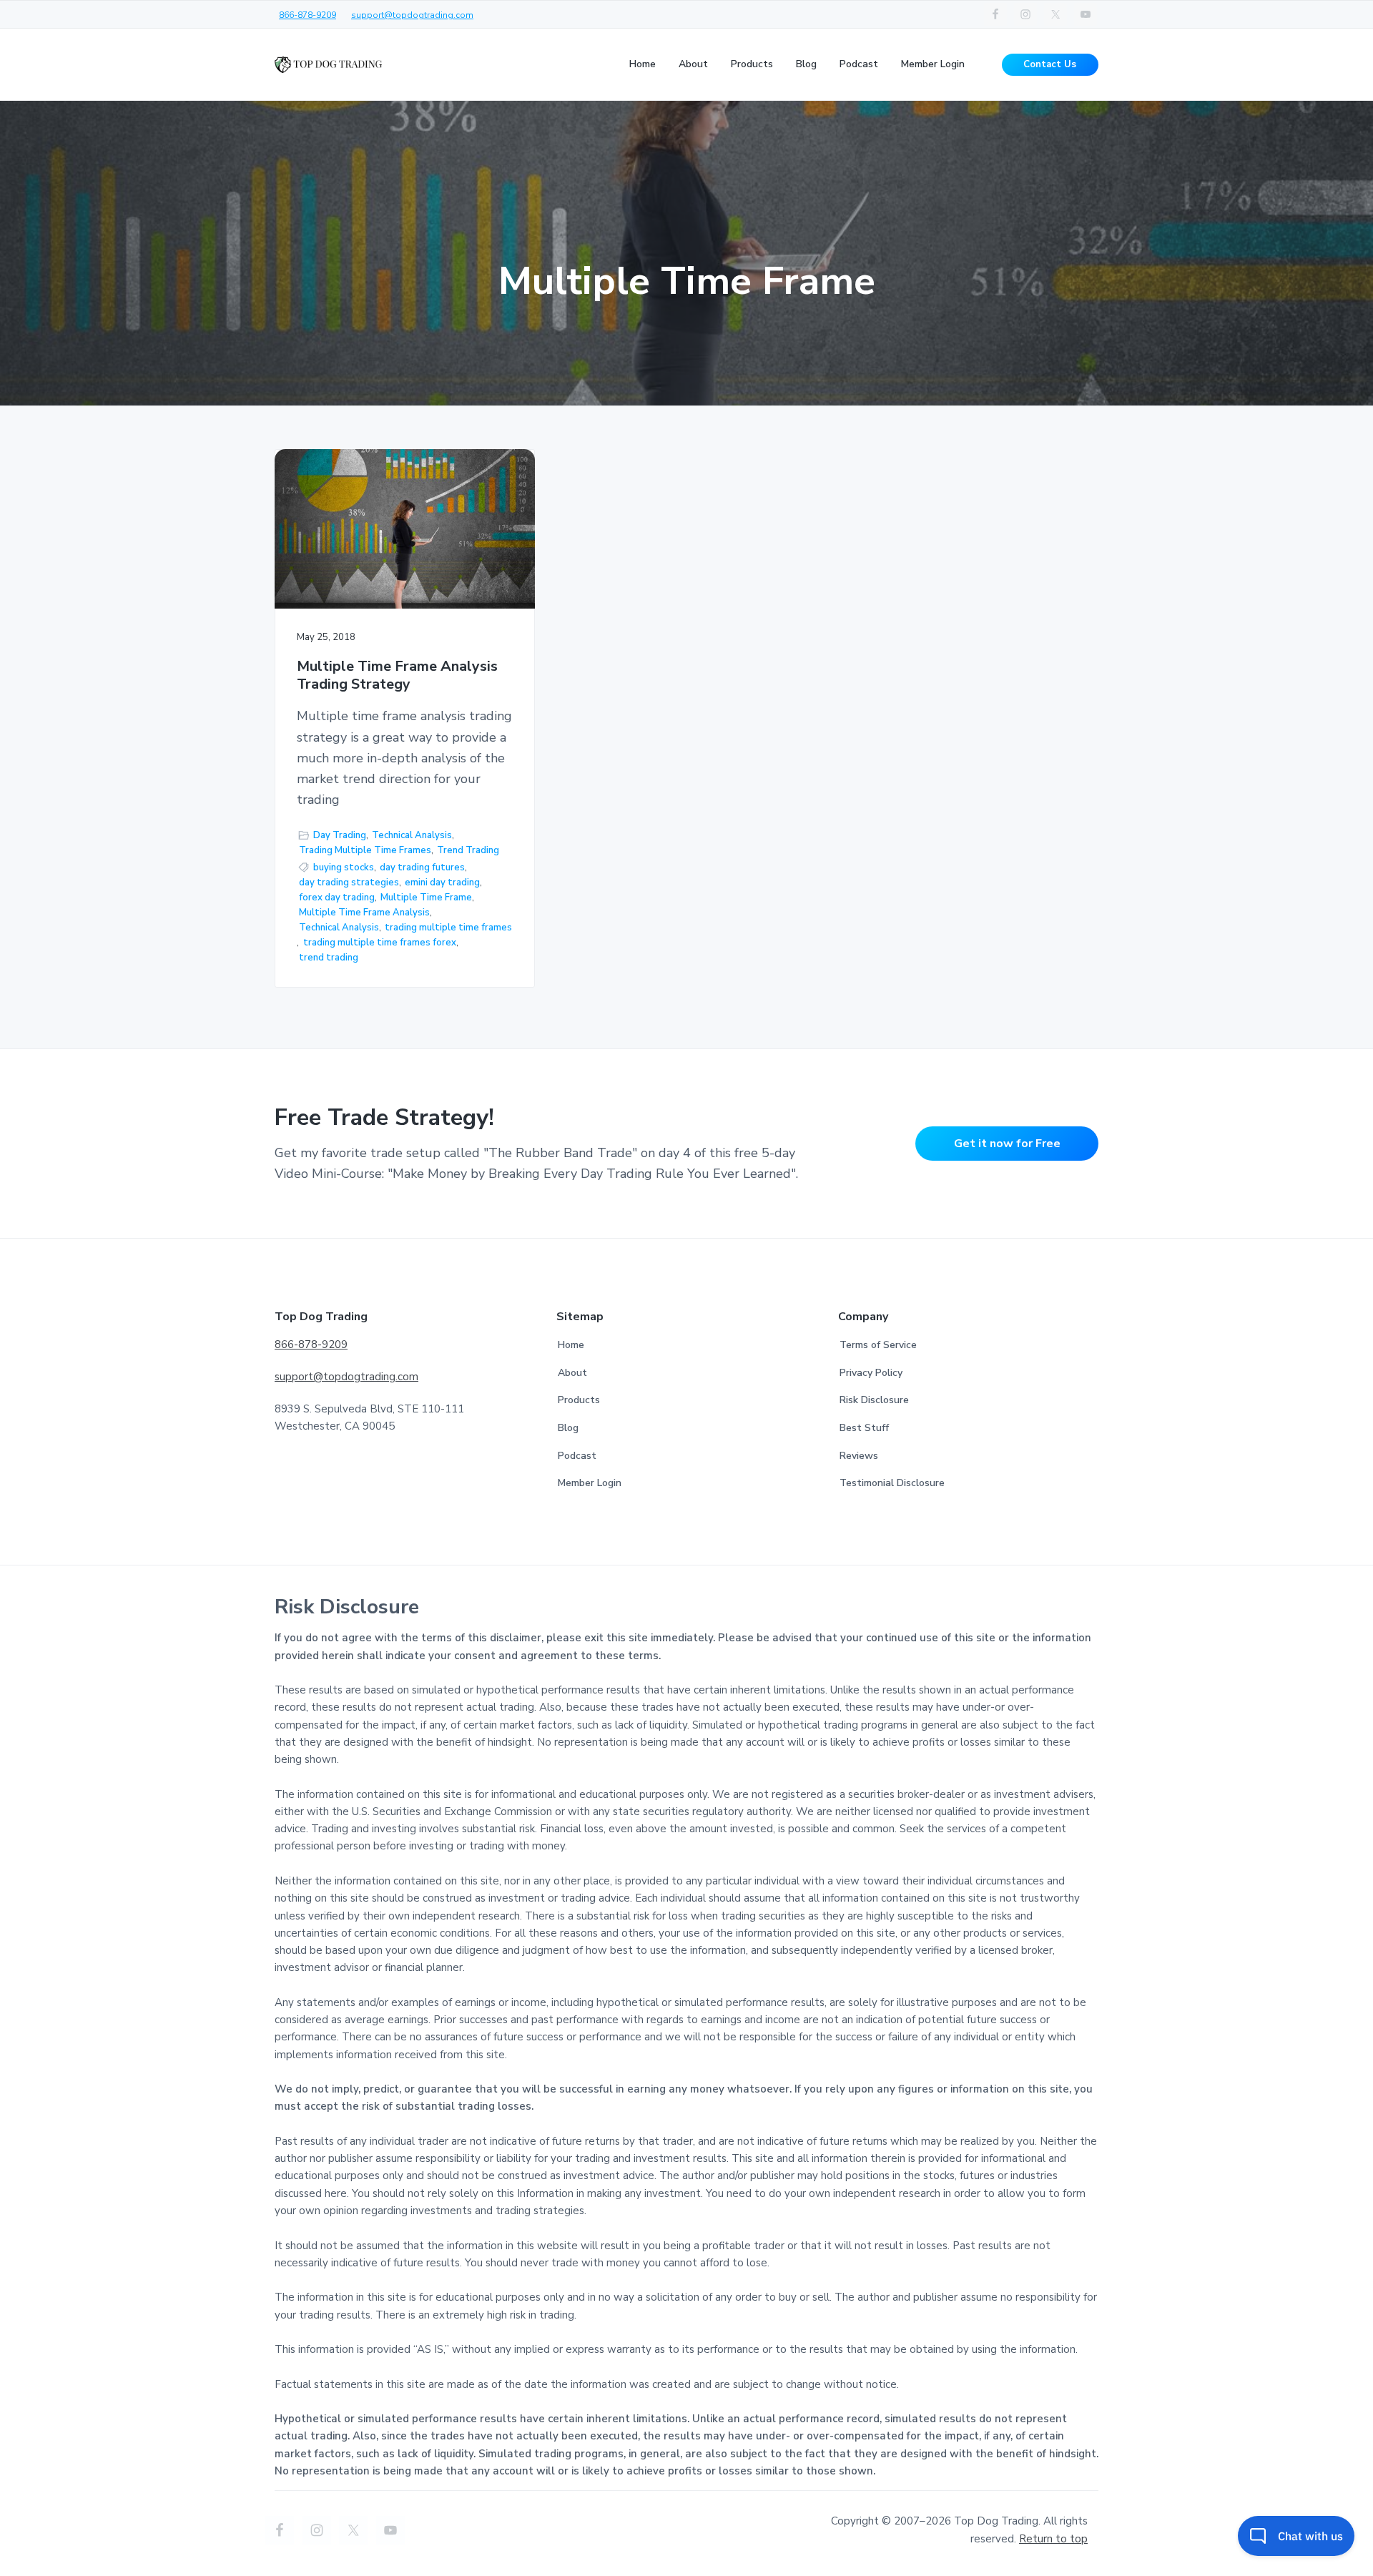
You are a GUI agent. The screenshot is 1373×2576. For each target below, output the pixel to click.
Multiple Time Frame (426, 898)
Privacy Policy (871, 1373)
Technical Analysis (412, 835)
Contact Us (1050, 64)
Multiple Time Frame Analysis (364, 913)
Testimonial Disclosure (892, 1483)
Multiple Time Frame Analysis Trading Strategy (397, 675)
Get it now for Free (1007, 1144)
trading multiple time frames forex (380, 943)
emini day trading (442, 883)
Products (579, 1400)
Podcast (577, 1456)
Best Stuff (864, 1428)
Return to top (1053, 2539)
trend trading (329, 958)
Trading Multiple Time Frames (365, 850)
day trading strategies (349, 883)
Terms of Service (878, 1345)
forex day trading (337, 898)
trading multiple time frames (448, 928)
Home (571, 1345)
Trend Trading (468, 850)
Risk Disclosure (874, 1400)
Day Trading (340, 835)
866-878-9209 (307, 15)
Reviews (859, 1456)
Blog (568, 1428)
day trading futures (422, 867)
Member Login (590, 1483)
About (572, 1373)
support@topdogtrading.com (412, 15)
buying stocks (344, 867)
